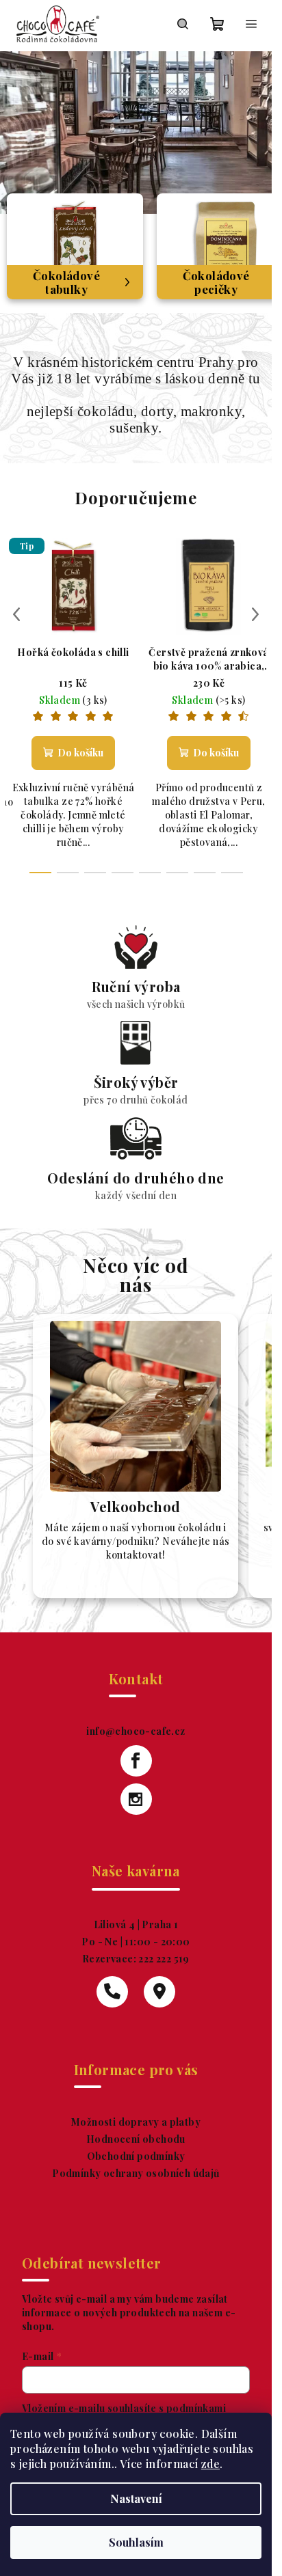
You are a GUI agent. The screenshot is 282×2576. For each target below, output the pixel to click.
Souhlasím (136, 2542)
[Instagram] (136, 1799)
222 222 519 (163, 1959)
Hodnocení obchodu (136, 2139)
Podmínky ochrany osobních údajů (136, 2173)
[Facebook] (136, 1761)
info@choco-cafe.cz (136, 1731)
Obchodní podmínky (136, 2156)
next (255, 614)
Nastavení (136, 2498)
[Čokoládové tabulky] (75, 245)
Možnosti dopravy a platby (136, 2122)
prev (16, 614)
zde (210, 2464)
